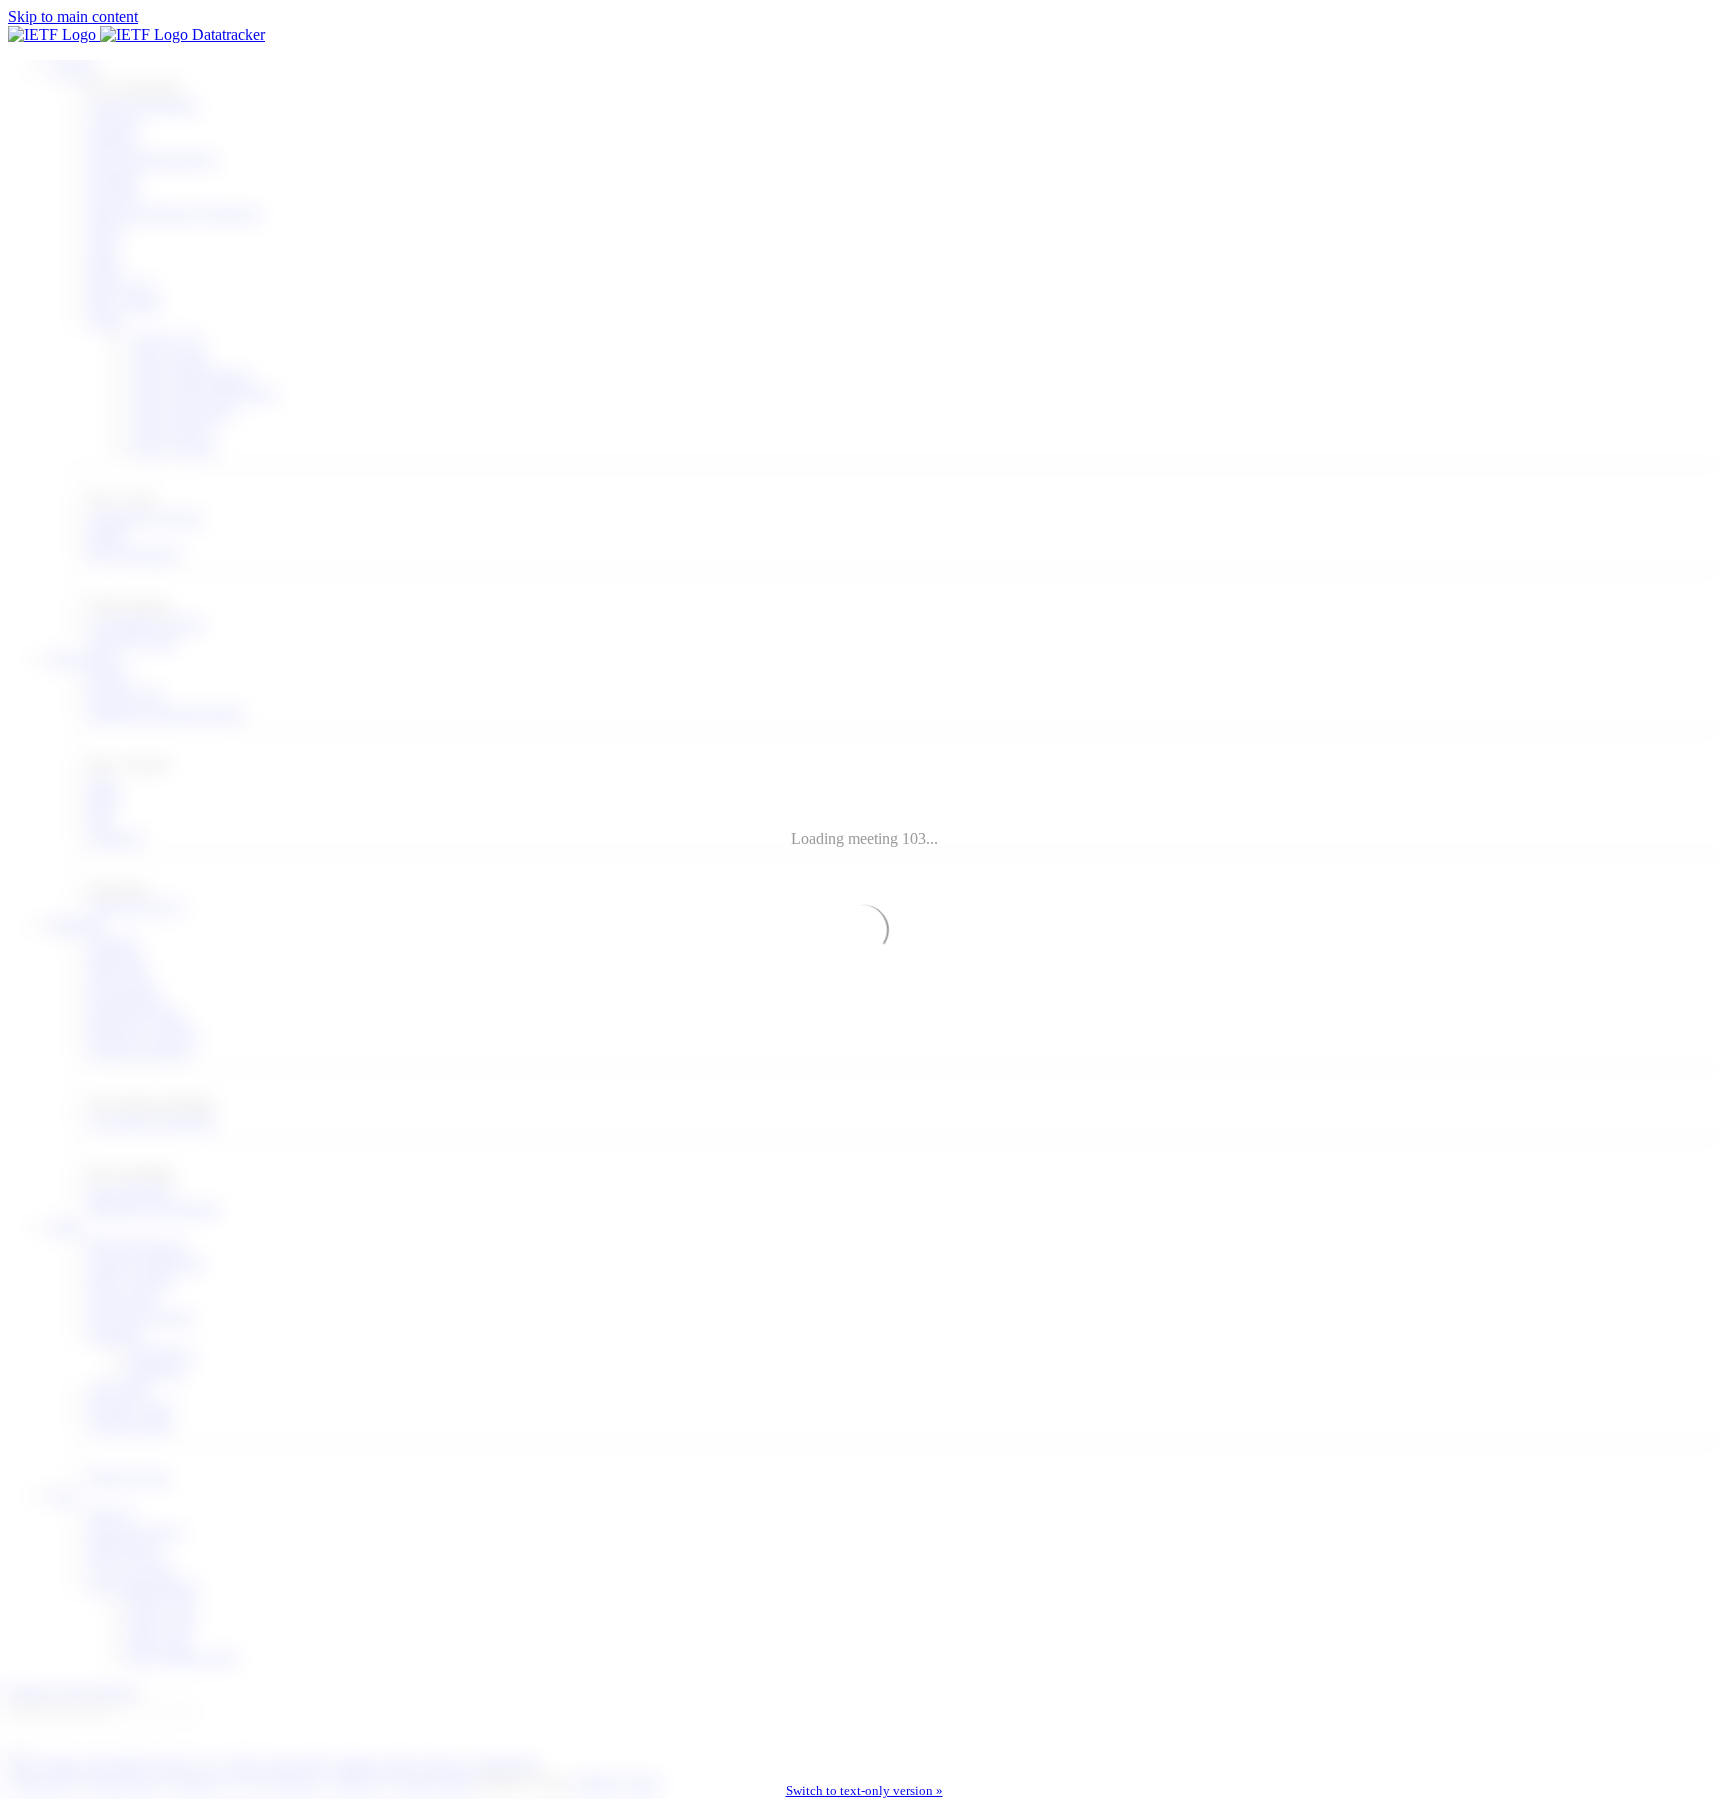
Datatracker (226, 34)
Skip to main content (73, 16)
